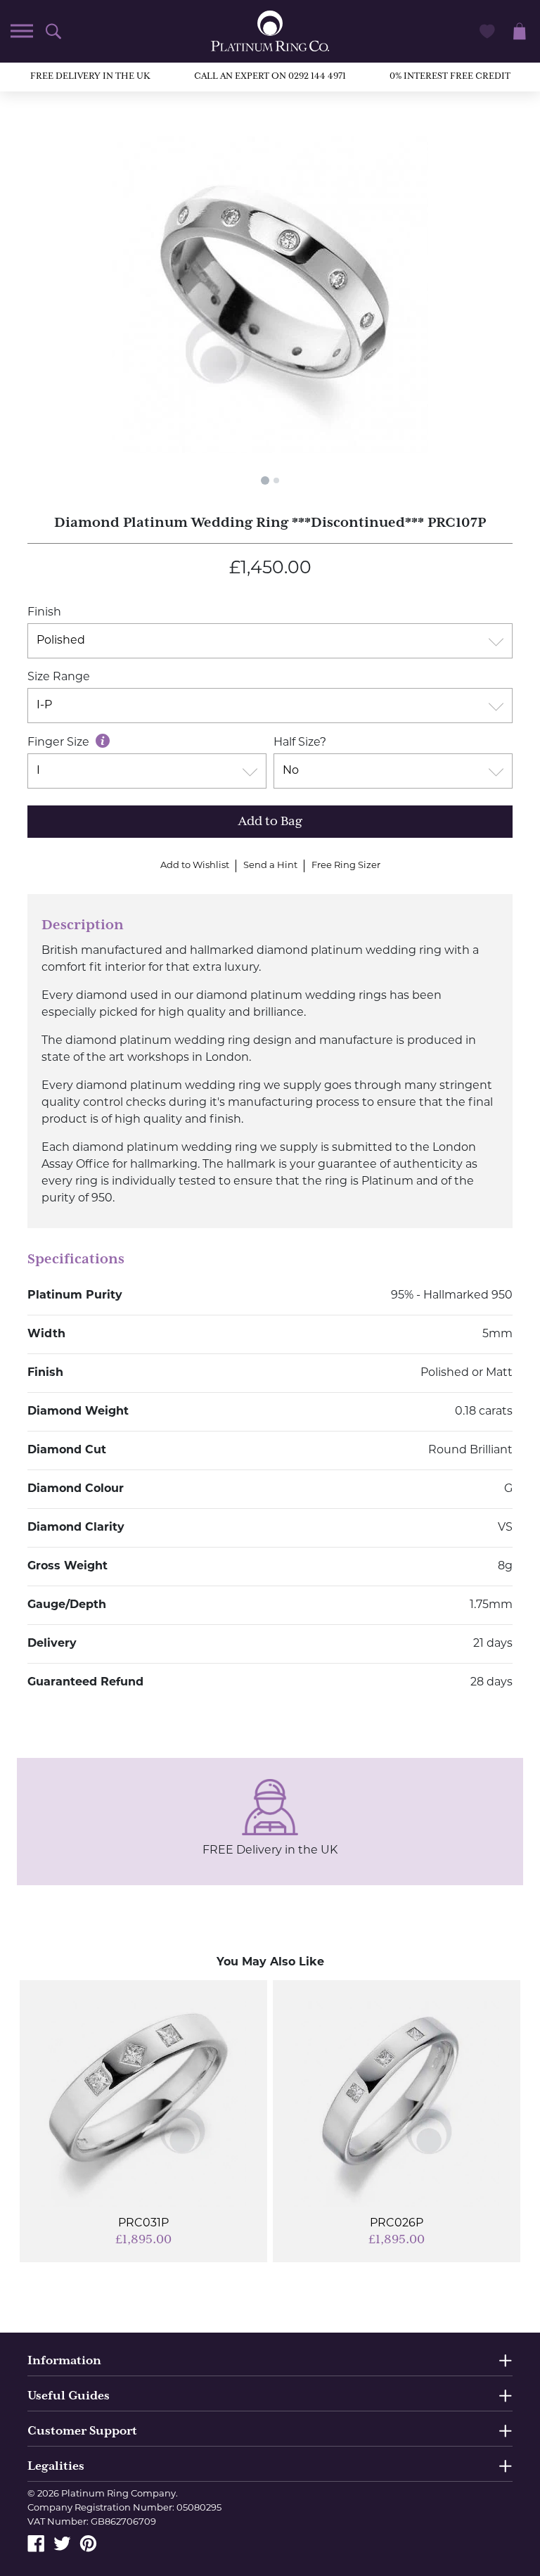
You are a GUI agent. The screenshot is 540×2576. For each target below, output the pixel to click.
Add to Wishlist (195, 866)
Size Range (59, 677)
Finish (44, 613)
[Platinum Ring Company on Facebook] (36, 2544)
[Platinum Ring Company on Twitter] (62, 2544)
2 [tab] (276, 480)
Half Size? (300, 743)
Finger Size (60, 743)
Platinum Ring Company (118, 2494)
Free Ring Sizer (346, 866)
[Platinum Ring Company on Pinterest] (88, 2544)
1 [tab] (265, 480)
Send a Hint (270, 866)
